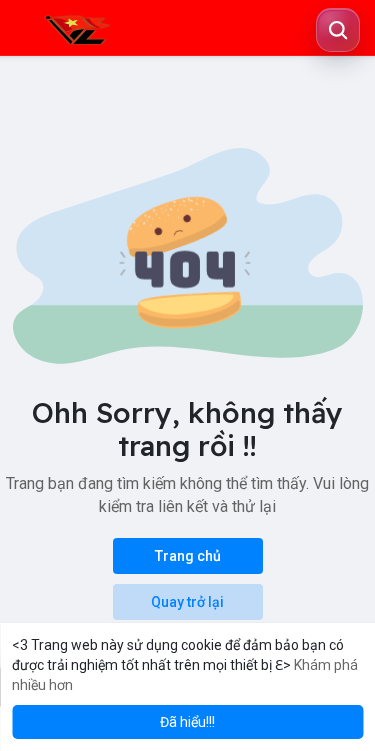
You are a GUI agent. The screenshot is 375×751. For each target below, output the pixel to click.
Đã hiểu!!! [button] (187, 722)
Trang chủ (188, 556)
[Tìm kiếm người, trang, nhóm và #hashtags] (338, 30)
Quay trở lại (187, 602)
